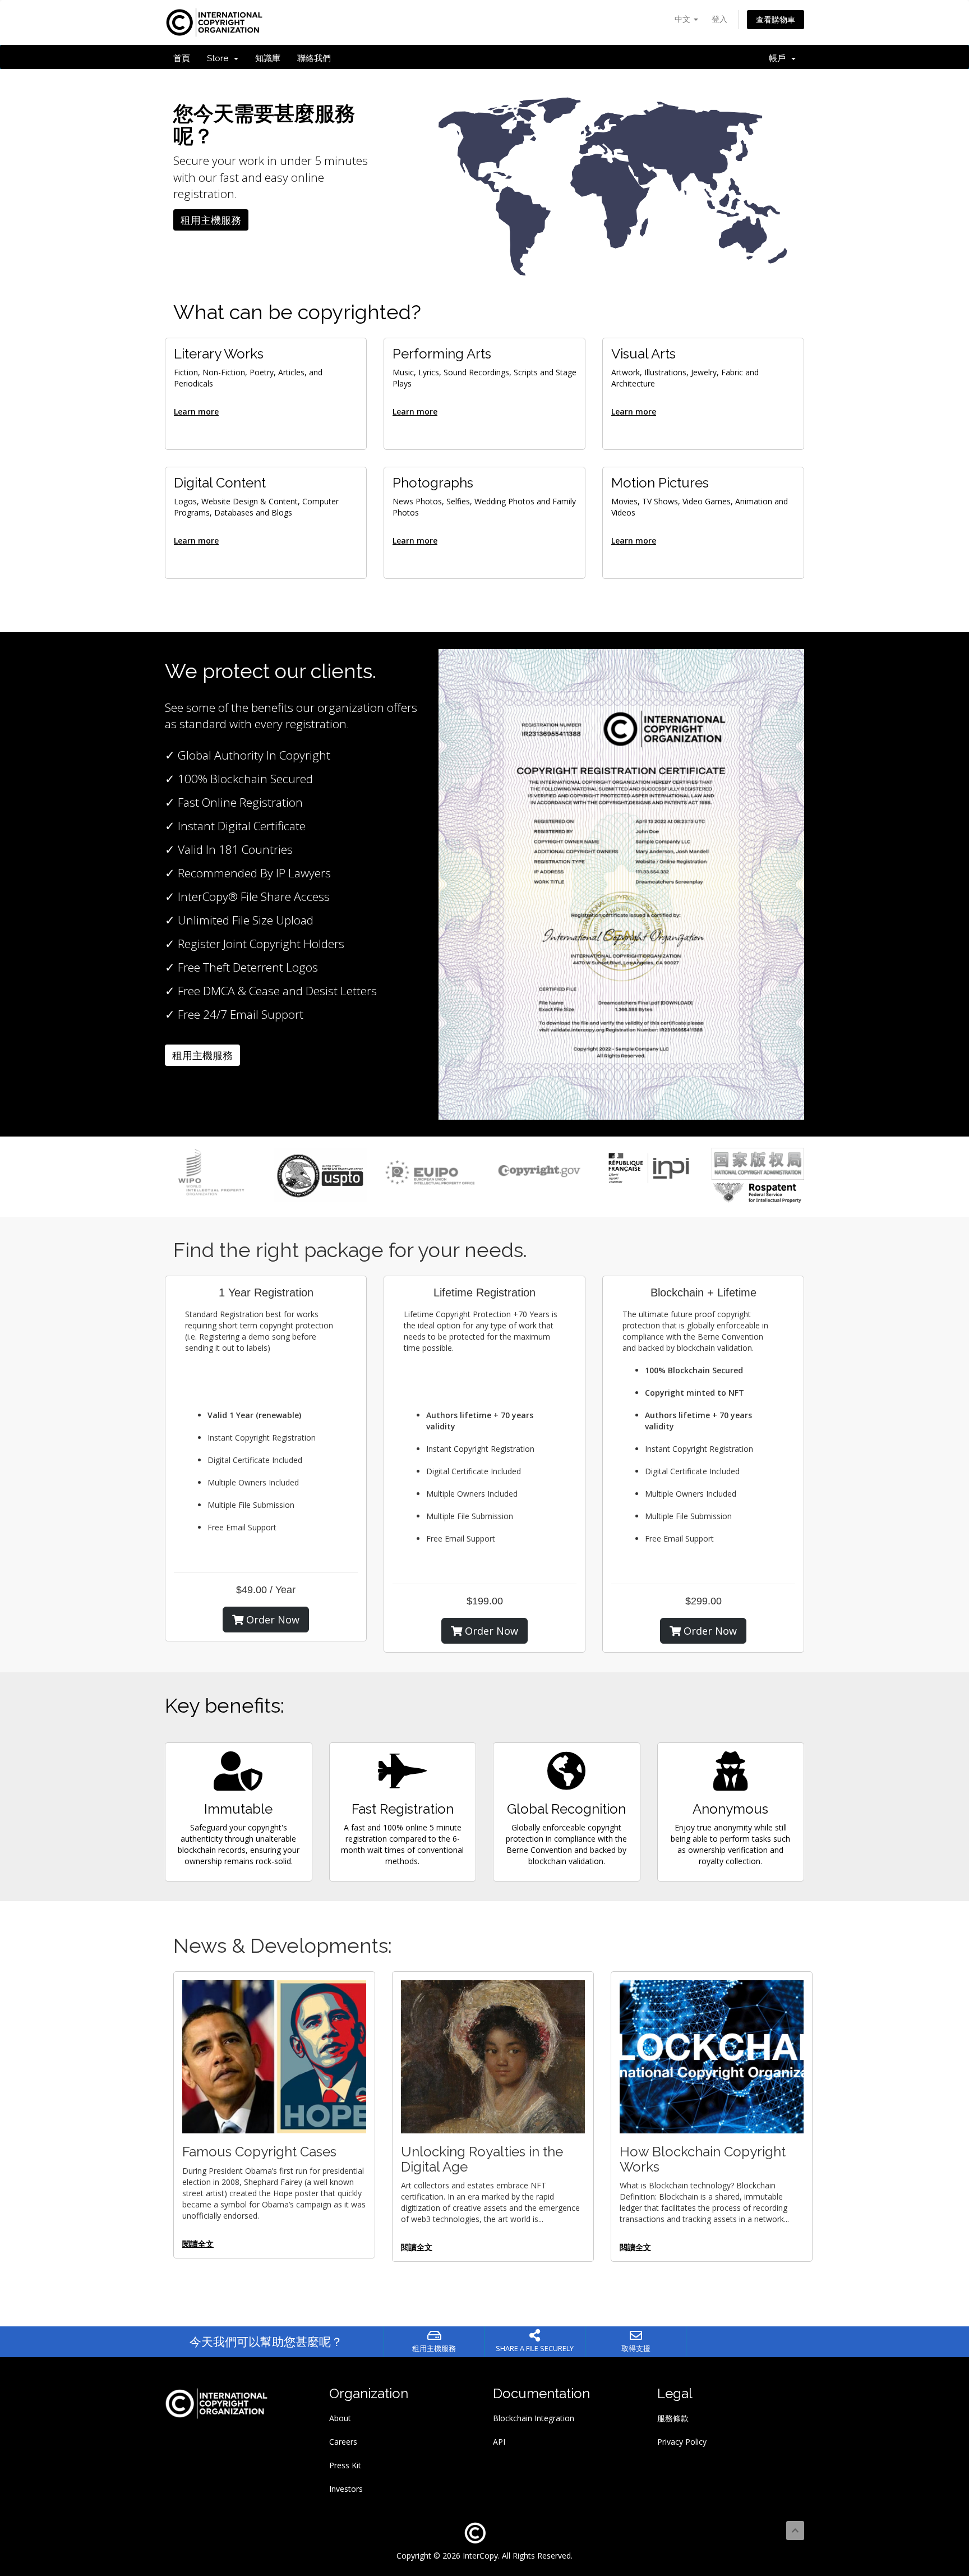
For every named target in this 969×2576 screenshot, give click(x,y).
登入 (719, 19)
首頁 (182, 58)
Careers (343, 2442)
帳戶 (779, 58)
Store (220, 58)
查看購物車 (776, 19)
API (499, 2442)
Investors (346, 2489)
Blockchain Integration (534, 2418)
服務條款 (673, 2418)
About (340, 2418)
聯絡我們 (314, 58)
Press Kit (345, 2465)
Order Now (271, 1620)
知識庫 (268, 58)
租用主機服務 (211, 220)
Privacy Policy (682, 2442)
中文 (684, 19)
